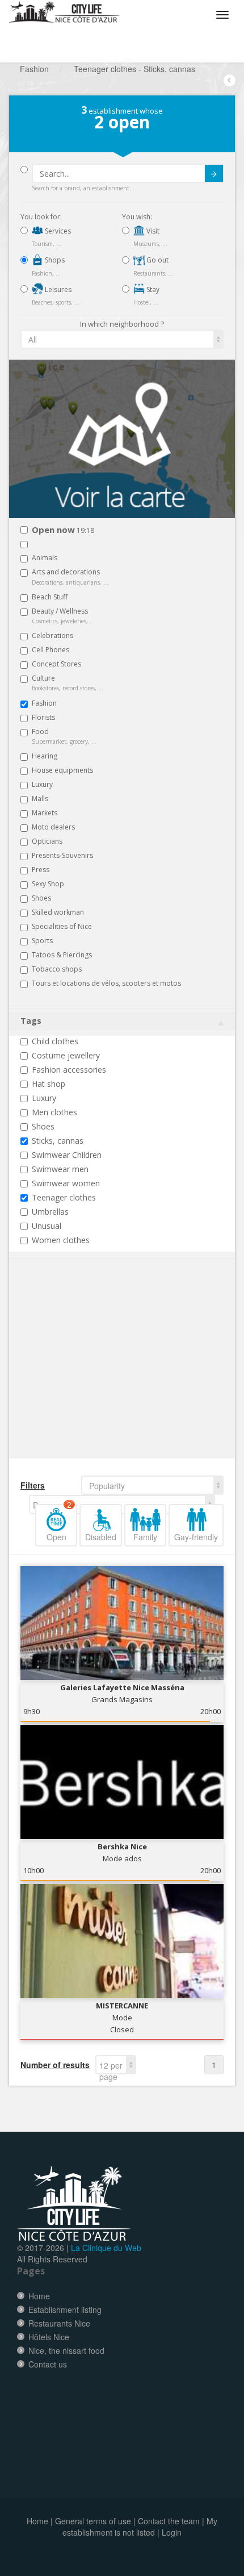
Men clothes (54, 1112)
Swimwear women (66, 1183)
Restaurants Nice (59, 2323)
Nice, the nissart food (66, 2350)
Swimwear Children (67, 1155)
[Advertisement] (89, 1376)
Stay (152, 289)
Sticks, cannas (58, 1141)
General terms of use (93, 2521)
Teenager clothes (64, 1197)
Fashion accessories (69, 1070)
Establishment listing (65, 2310)
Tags (31, 1021)
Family (145, 1537)
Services (57, 231)
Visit (152, 231)
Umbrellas (50, 1212)
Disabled (101, 1537)
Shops (54, 260)
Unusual (47, 1226)
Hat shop (49, 1084)
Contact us (48, 2364)
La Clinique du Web (106, 2248)
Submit (214, 173)
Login (172, 2532)
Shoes (43, 1126)
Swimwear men (60, 1169)
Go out (157, 260)
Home (39, 2296)
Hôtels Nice (49, 2337)
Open (59, 1523)
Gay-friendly (196, 1537)
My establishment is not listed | (140, 2527)
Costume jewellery (66, 1055)
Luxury (44, 1098)
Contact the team (169, 2521)
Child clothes (55, 1041)
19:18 (63, 530)
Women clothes (61, 1240)
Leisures (57, 289)
